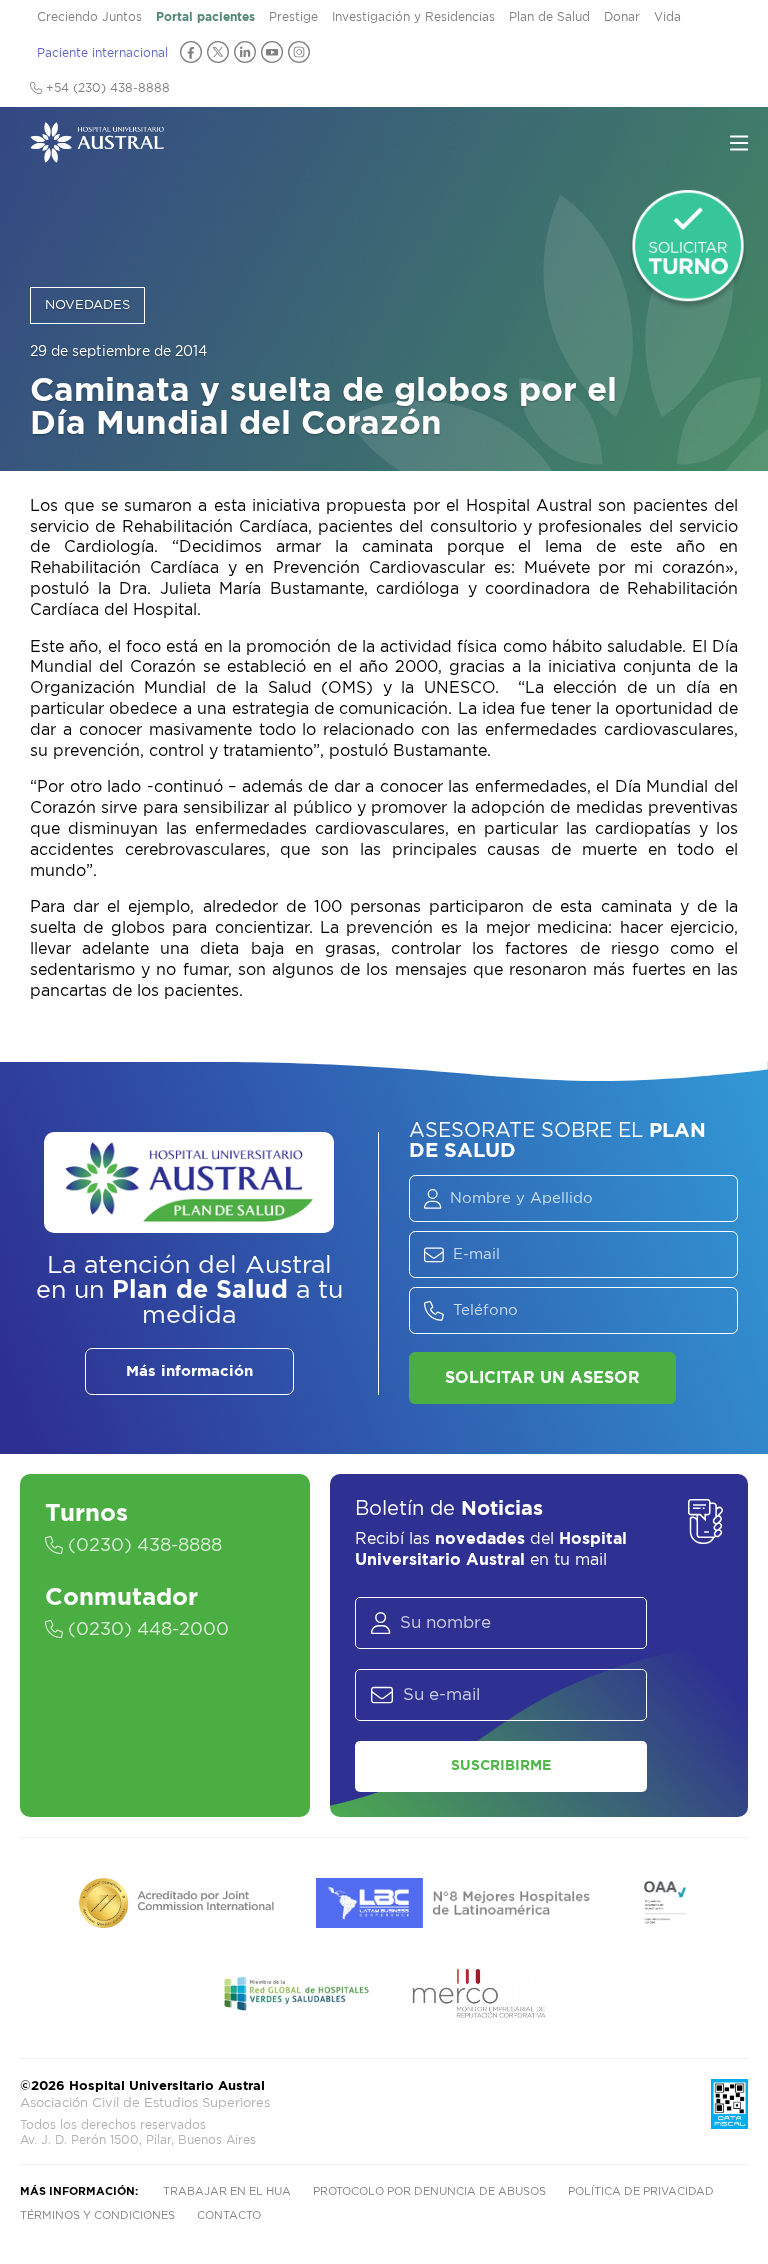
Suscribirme (501, 1766)
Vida (667, 17)
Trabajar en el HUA (227, 2191)
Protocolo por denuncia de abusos (429, 2191)
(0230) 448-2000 (146, 1630)
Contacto (229, 2215)
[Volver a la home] (97, 153)
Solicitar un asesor (542, 1378)
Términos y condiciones (97, 2215)
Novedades (87, 305)
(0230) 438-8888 (142, 1546)
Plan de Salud (549, 17)
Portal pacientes (205, 17)
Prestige (293, 17)
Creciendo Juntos (89, 17)
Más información (189, 1371)
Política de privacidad (641, 2191)
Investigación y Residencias (413, 17)
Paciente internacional (102, 53)
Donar (622, 17)
